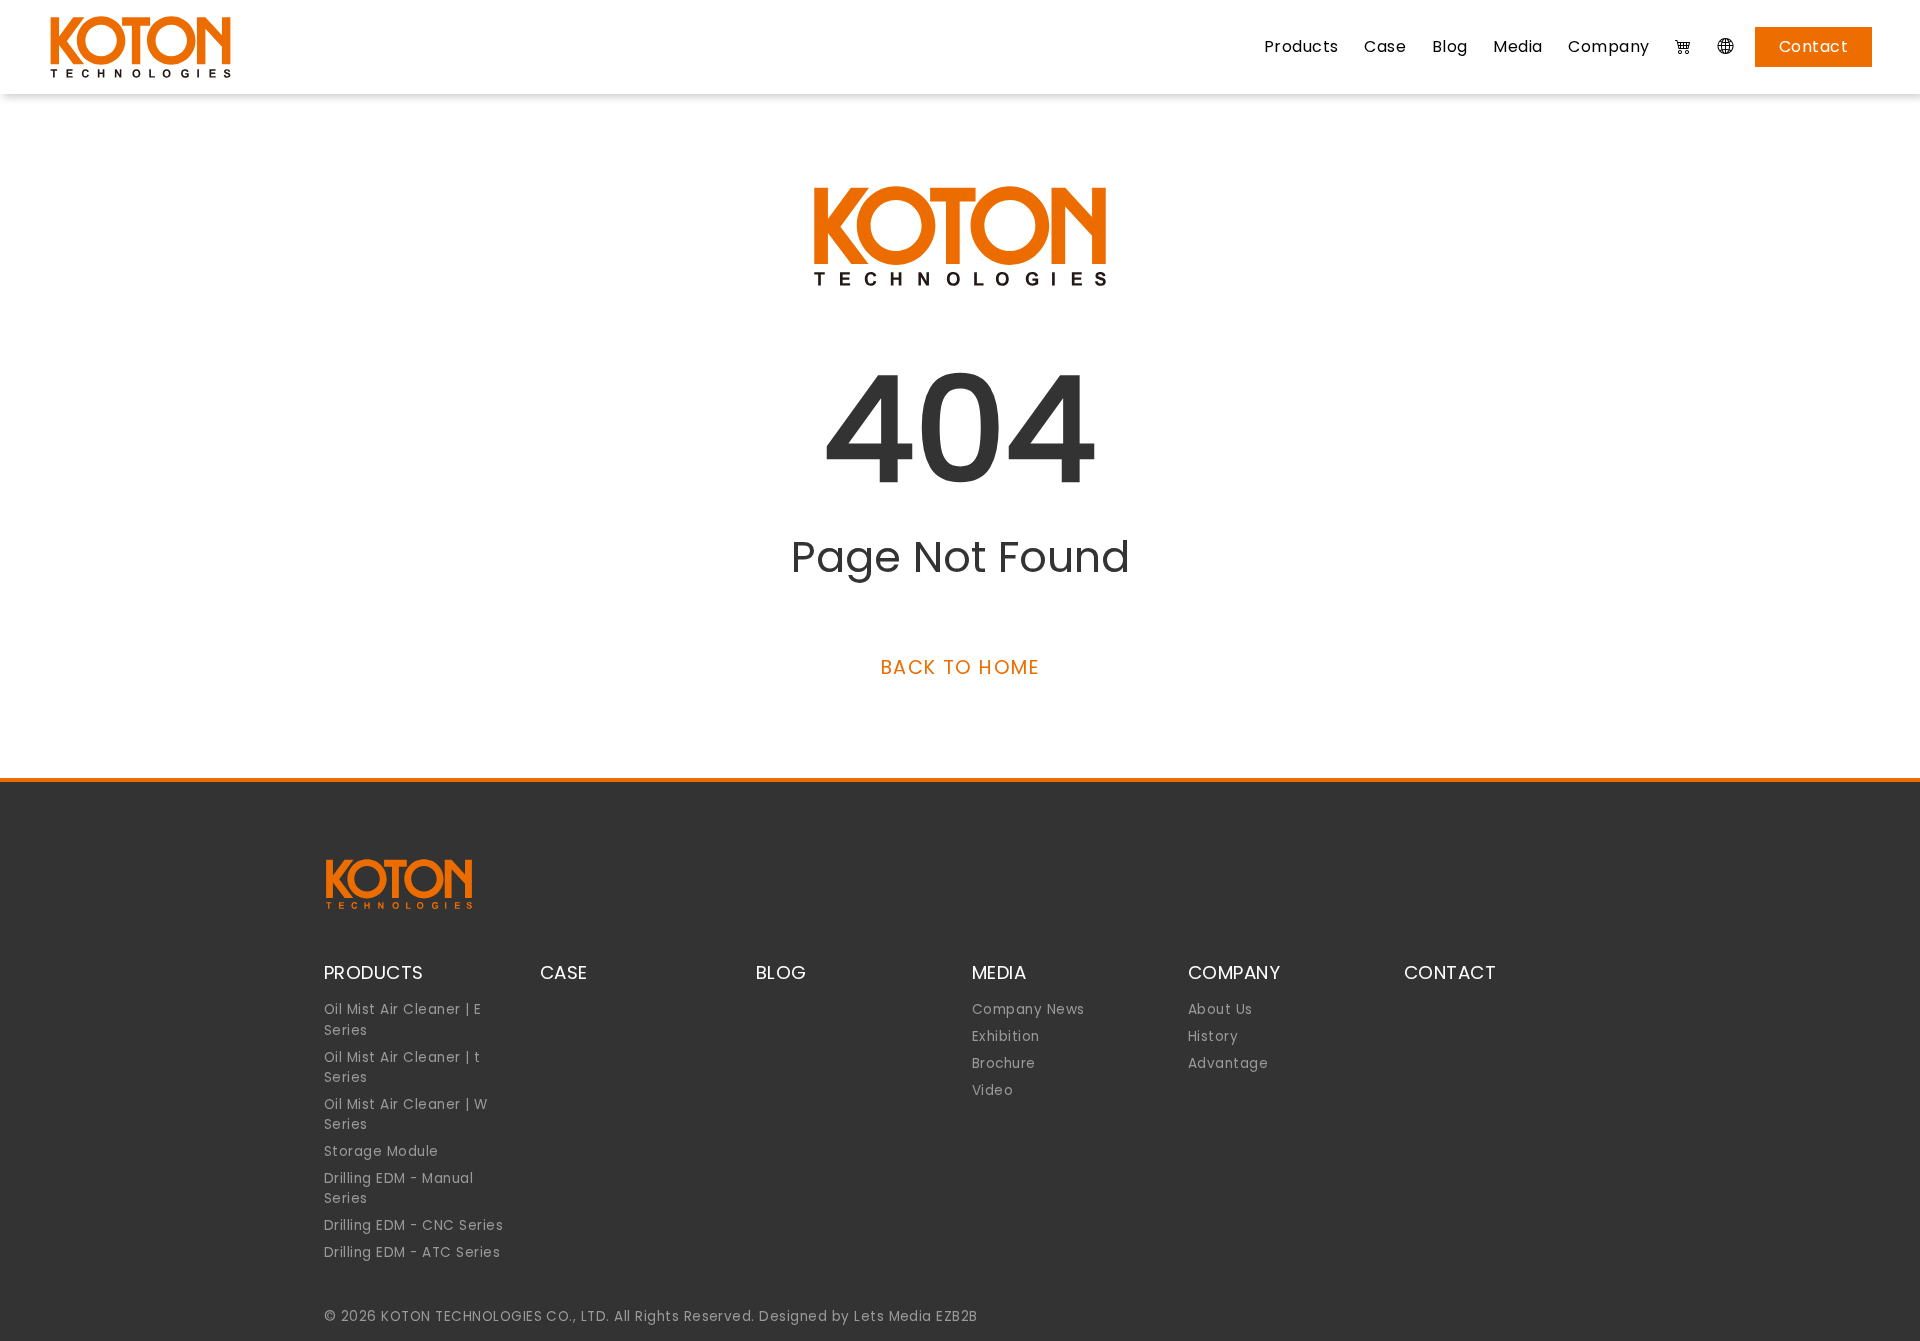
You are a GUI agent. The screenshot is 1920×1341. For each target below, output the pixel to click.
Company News (1028, 1009)
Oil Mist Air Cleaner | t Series (402, 1067)
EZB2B (956, 1316)
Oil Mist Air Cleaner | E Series (403, 1019)
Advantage (1228, 1063)
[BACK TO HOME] (960, 642)
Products (1301, 46)
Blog (1450, 46)
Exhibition (1006, 1036)
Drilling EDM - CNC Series (413, 1225)
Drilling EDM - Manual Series (398, 1188)
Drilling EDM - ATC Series (412, 1252)
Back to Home (960, 667)
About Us (1220, 1009)
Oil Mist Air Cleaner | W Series (406, 1114)
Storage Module (381, 1151)
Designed (793, 1316)
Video (992, 1090)
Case (1385, 46)
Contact (1813, 46)
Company (1608, 46)
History (1213, 1036)
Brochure (1004, 1063)
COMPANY (1234, 973)
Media (1517, 46)
